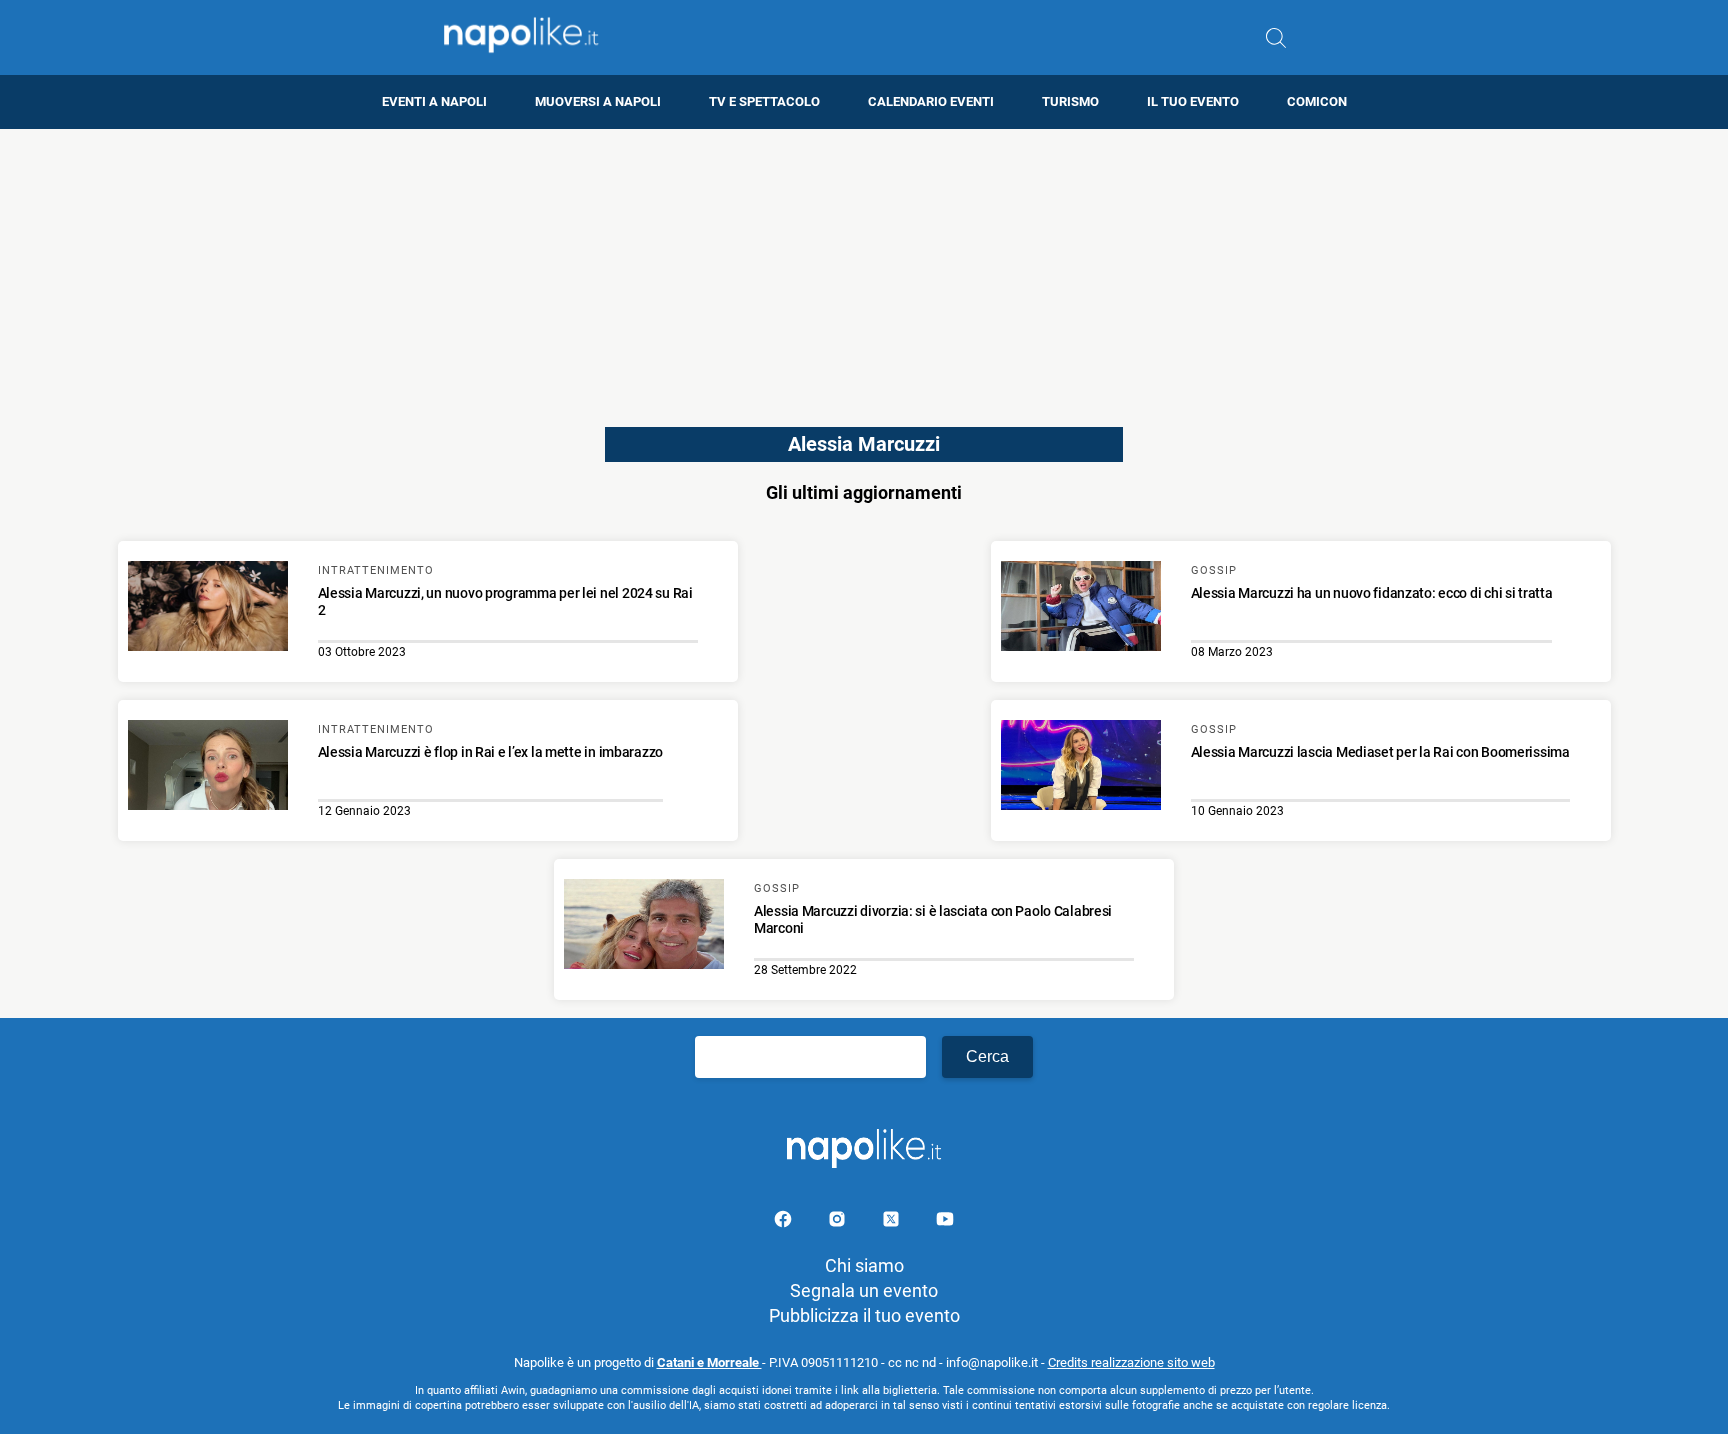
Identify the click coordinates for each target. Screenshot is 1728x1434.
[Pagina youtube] (945, 1222)
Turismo (1070, 101)
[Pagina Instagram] (839, 1222)
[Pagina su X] (893, 1222)
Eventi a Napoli (434, 101)
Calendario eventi (931, 101)
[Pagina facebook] (785, 1222)
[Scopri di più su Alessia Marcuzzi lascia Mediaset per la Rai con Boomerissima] (1081, 768)
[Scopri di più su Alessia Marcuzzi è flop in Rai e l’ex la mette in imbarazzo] (208, 768)
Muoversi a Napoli (598, 101)
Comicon (1317, 101)
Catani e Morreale (709, 1362)
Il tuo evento (1193, 101)
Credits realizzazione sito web (1131, 1362)
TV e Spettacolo (764, 101)
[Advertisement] (864, 269)
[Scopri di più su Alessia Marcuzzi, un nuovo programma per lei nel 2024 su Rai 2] (208, 609)
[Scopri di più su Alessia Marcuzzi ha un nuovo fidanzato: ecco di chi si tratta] (1081, 609)
